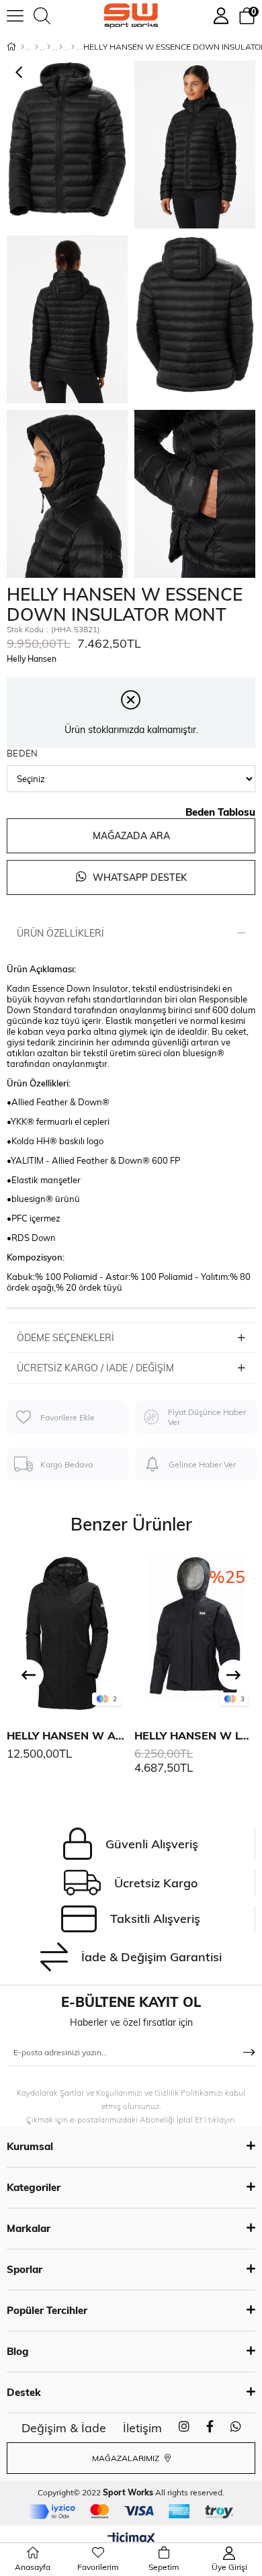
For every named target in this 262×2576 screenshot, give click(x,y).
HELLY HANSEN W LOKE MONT (195, 1735)
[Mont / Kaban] (61, 47)
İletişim (142, 2428)
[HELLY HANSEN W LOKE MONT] (195, 1633)
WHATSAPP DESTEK (138, 877)
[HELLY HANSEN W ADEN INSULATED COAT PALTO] (67, 1633)
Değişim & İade (64, 2428)
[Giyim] (49, 47)
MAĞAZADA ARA (131, 836)
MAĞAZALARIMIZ (127, 2458)
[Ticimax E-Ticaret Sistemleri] (131, 2539)
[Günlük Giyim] (73, 47)
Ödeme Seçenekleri (65, 1338)
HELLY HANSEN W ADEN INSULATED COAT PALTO (67, 1735)
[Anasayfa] (23, 47)
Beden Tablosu (220, 812)
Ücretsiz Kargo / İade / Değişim (95, 1368)
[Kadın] (37, 47)
